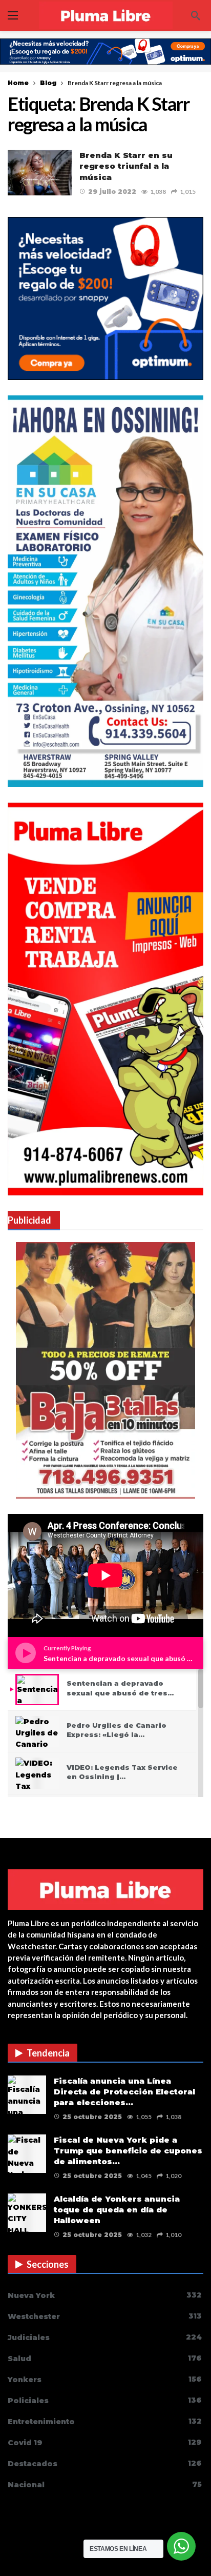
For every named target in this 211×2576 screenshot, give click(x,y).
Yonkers (105, 2379)
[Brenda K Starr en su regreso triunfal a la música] (40, 173)
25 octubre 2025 (92, 2117)
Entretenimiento (105, 2421)
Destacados (105, 2463)
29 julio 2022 (112, 192)
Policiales (105, 2400)
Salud (105, 2358)
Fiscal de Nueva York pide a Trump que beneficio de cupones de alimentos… (128, 2151)
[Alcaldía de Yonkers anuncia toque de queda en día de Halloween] (27, 2213)
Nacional (105, 2484)
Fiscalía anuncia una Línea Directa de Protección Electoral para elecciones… (124, 2092)
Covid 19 (105, 2442)
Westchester (105, 2316)
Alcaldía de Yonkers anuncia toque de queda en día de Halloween (117, 2210)
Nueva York (105, 2295)
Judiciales (105, 2337)
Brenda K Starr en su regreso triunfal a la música (126, 166)
